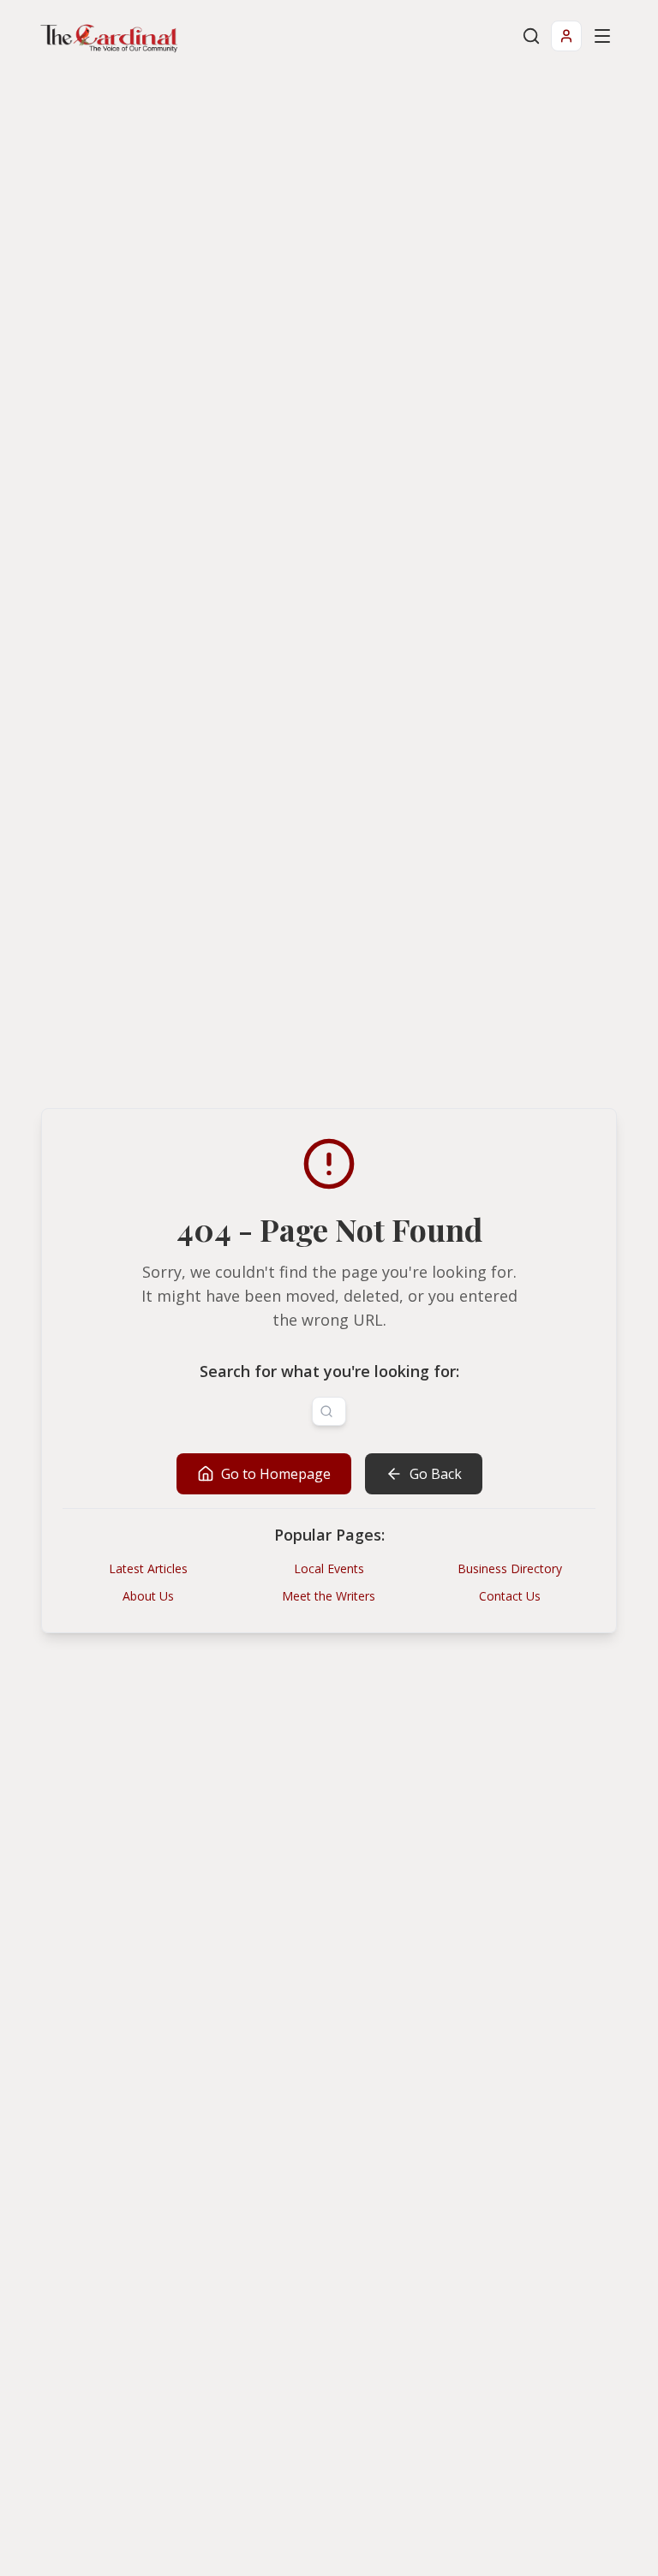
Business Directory (510, 1568)
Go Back (436, 1474)
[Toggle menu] (602, 36)
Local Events (329, 1568)
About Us (148, 1596)
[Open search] (531, 36)
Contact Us (510, 1596)
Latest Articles (148, 1568)
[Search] (326, 1411)
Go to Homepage (276, 1474)
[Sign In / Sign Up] (566, 36)
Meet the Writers (329, 1596)
